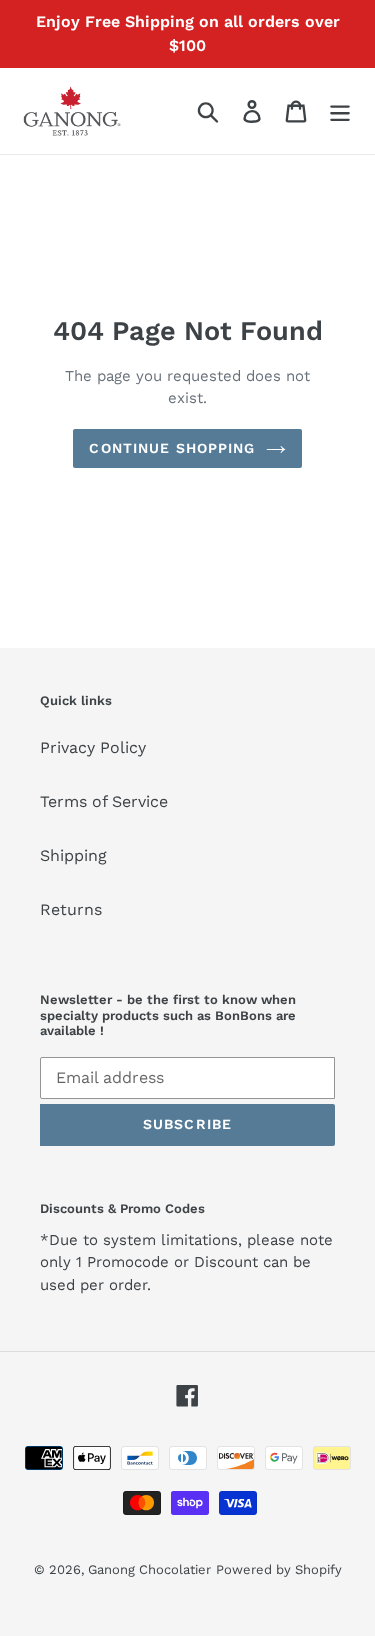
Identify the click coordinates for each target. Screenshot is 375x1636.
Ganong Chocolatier (149, 1569)
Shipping (73, 855)
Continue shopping (172, 448)
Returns (71, 909)
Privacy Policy (93, 747)
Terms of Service (104, 801)
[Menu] (340, 111)
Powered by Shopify (279, 1569)
